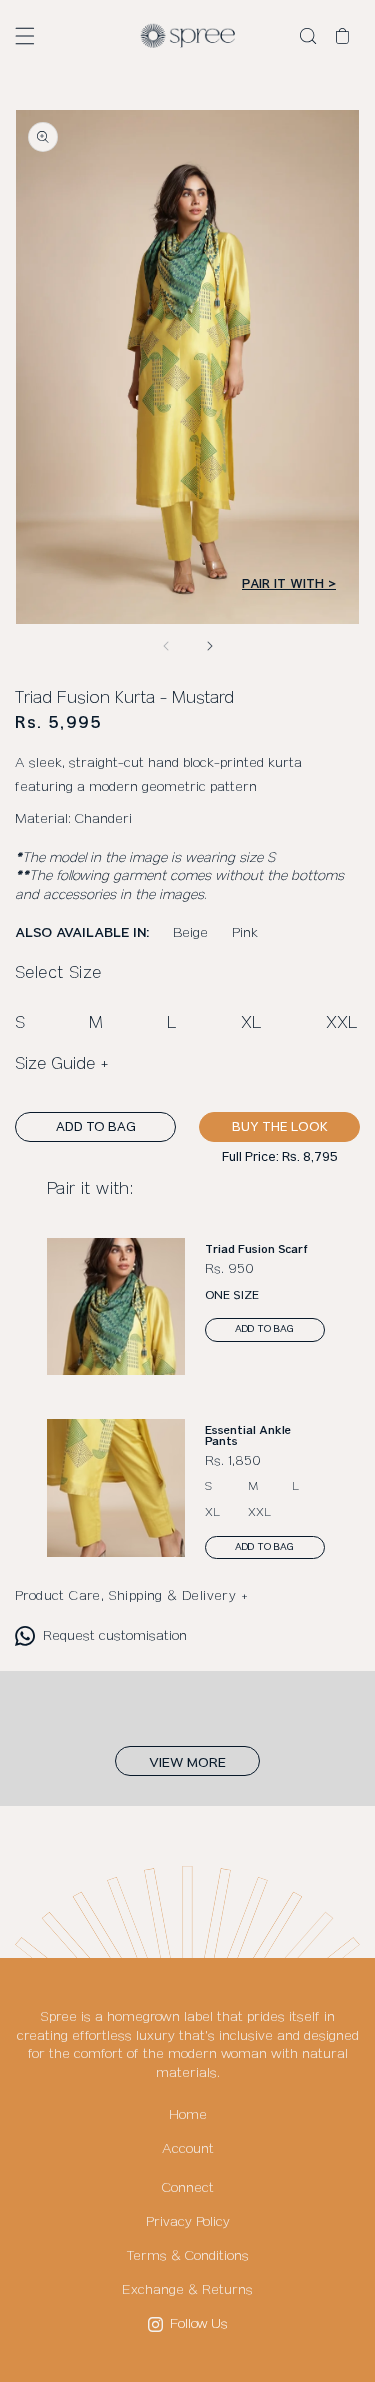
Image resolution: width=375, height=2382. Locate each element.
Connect (188, 2188)
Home (188, 2115)
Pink (245, 933)
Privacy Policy (188, 2222)
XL (251, 1023)
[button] (25, 36)
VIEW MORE (187, 1762)
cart (348, 37)
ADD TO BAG (96, 1127)
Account (188, 2149)
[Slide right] (210, 646)
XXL (342, 1023)
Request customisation (115, 1636)
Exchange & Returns (187, 2290)
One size (232, 1295)
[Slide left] (166, 646)
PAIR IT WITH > (289, 584)
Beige (190, 933)
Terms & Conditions (188, 2256)
